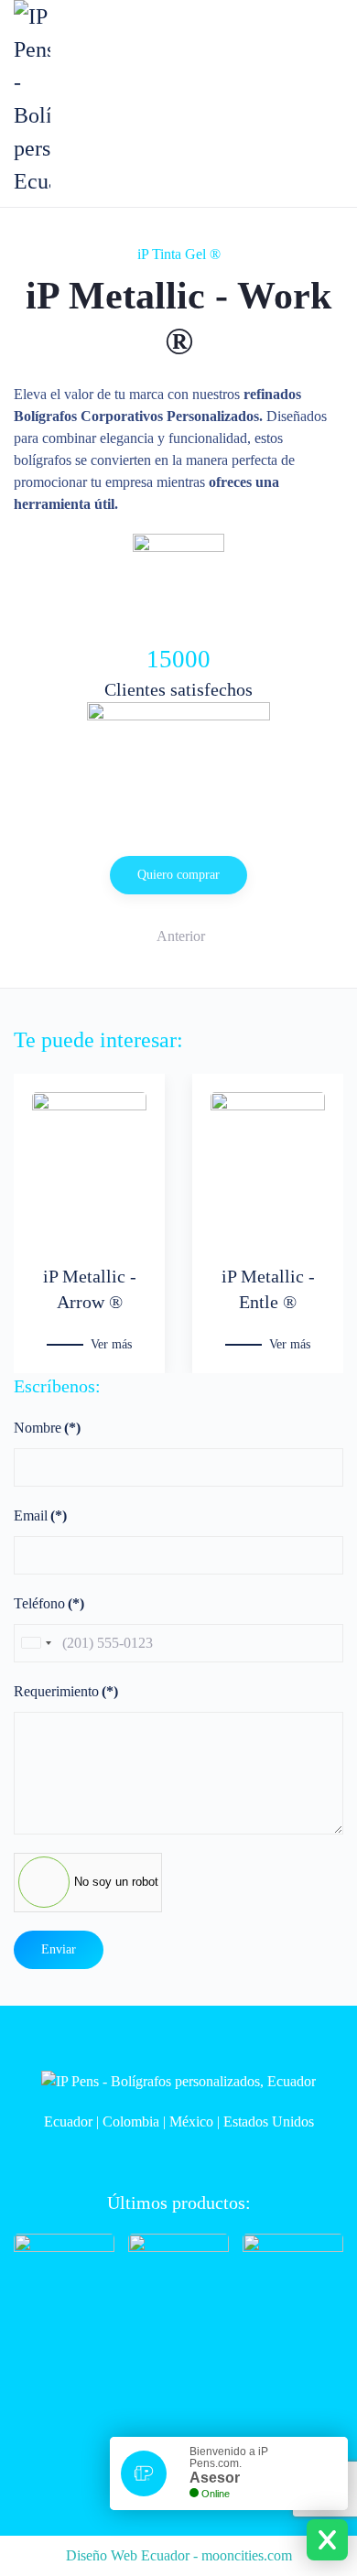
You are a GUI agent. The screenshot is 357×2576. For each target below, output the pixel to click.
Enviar (59, 1949)
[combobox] (36, 1643)
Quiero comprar (178, 875)
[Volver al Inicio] (32, 99)
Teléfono (49, 1603)
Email (40, 1515)
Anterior (181, 936)
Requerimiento (66, 1691)
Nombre (47, 1428)
